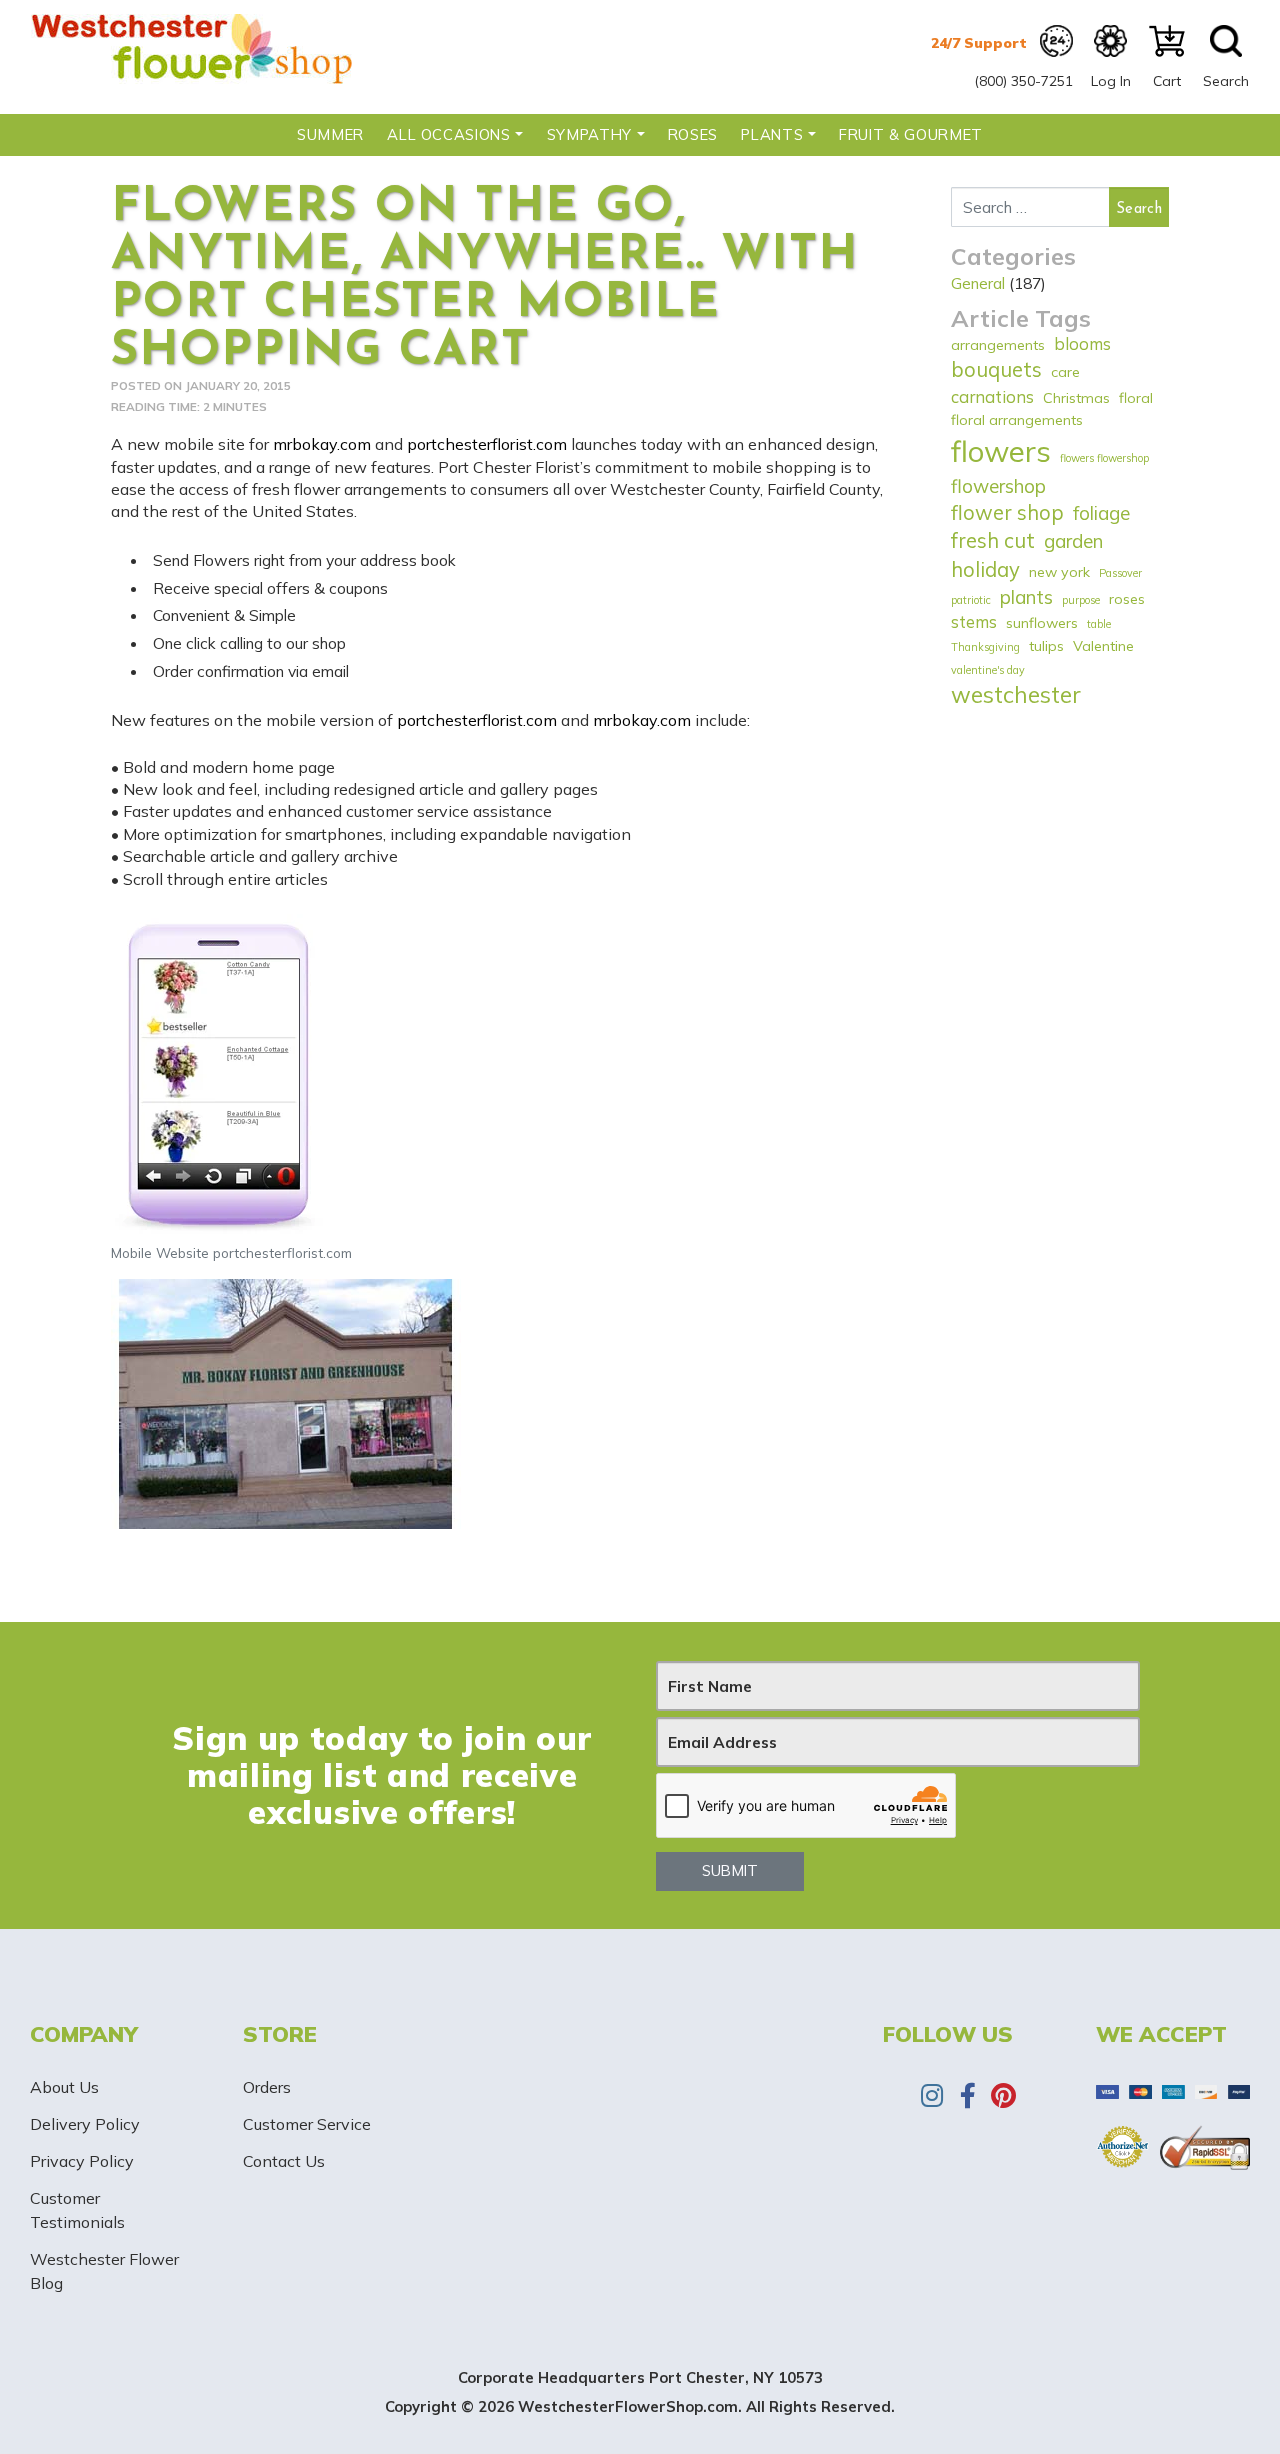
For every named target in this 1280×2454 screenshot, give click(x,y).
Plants (772, 134)
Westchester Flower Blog (104, 2271)
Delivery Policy (85, 2124)
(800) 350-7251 (1023, 81)
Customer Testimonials (77, 2210)
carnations (992, 396)
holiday (985, 569)
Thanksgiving (985, 647)
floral (1136, 398)
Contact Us (284, 2161)
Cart (1167, 81)
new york (1059, 572)
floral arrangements (1017, 420)
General (978, 283)
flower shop (1007, 512)
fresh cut (993, 540)
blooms (1082, 343)
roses (1127, 599)
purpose (1081, 600)
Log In (1111, 81)
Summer (330, 134)
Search (1226, 81)
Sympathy (589, 134)
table (1099, 624)
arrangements (998, 345)
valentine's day (988, 670)
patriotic (971, 600)
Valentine (1103, 646)
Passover (1120, 573)
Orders (267, 2087)
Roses (693, 134)
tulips (1046, 646)
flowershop (998, 486)
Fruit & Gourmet (911, 134)
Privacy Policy (82, 2161)
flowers (1001, 451)
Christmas (1076, 398)
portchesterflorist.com (487, 444)
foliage (1101, 513)
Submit (730, 1870)
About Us (64, 2087)
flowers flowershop (1104, 458)
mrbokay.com (322, 444)
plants (1026, 597)
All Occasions (448, 134)
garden (1073, 541)
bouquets (996, 369)
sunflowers (1042, 623)
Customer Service (307, 2124)
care (1065, 372)
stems (974, 621)
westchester (1016, 694)
